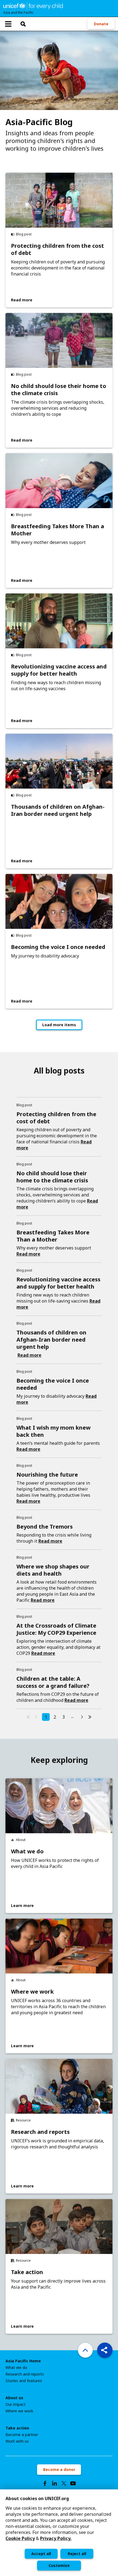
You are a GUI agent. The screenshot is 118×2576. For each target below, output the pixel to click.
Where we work (32, 1992)
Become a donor (59, 2469)
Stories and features (24, 2381)
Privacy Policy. (56, 2538)
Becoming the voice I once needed (58, 947)
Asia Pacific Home (23, 2361)
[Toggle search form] (23, 24)
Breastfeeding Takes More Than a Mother (57, 530)
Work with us (17, 2441)
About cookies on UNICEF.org (37, 2498)
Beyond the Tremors (45, 1527)
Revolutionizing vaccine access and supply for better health (59, 670)
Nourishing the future (47, 1475)
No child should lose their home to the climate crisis (59, 390)
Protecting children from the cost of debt (57, 249)
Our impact (16, 2404)
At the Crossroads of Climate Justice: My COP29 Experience (56, 1629)
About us (14, 2398)
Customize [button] (59, 2565)
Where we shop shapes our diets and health (53, 1570)
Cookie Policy (20, 2538)
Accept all (41, 2554)
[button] (105, 2350)
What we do (27, 1851)
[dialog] (59, 2533)
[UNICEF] (33, 5)
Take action (27, 2272)
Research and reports (40, 2132)
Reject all (77, 2554)
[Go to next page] (82, 1717)
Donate (101, 24)
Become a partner (22, 2435)
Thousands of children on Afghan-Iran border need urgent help (58, 810)
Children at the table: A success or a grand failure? (53, 1682)
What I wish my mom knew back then (54, 1431)
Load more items (59, 1025)
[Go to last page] (90, 1717)
